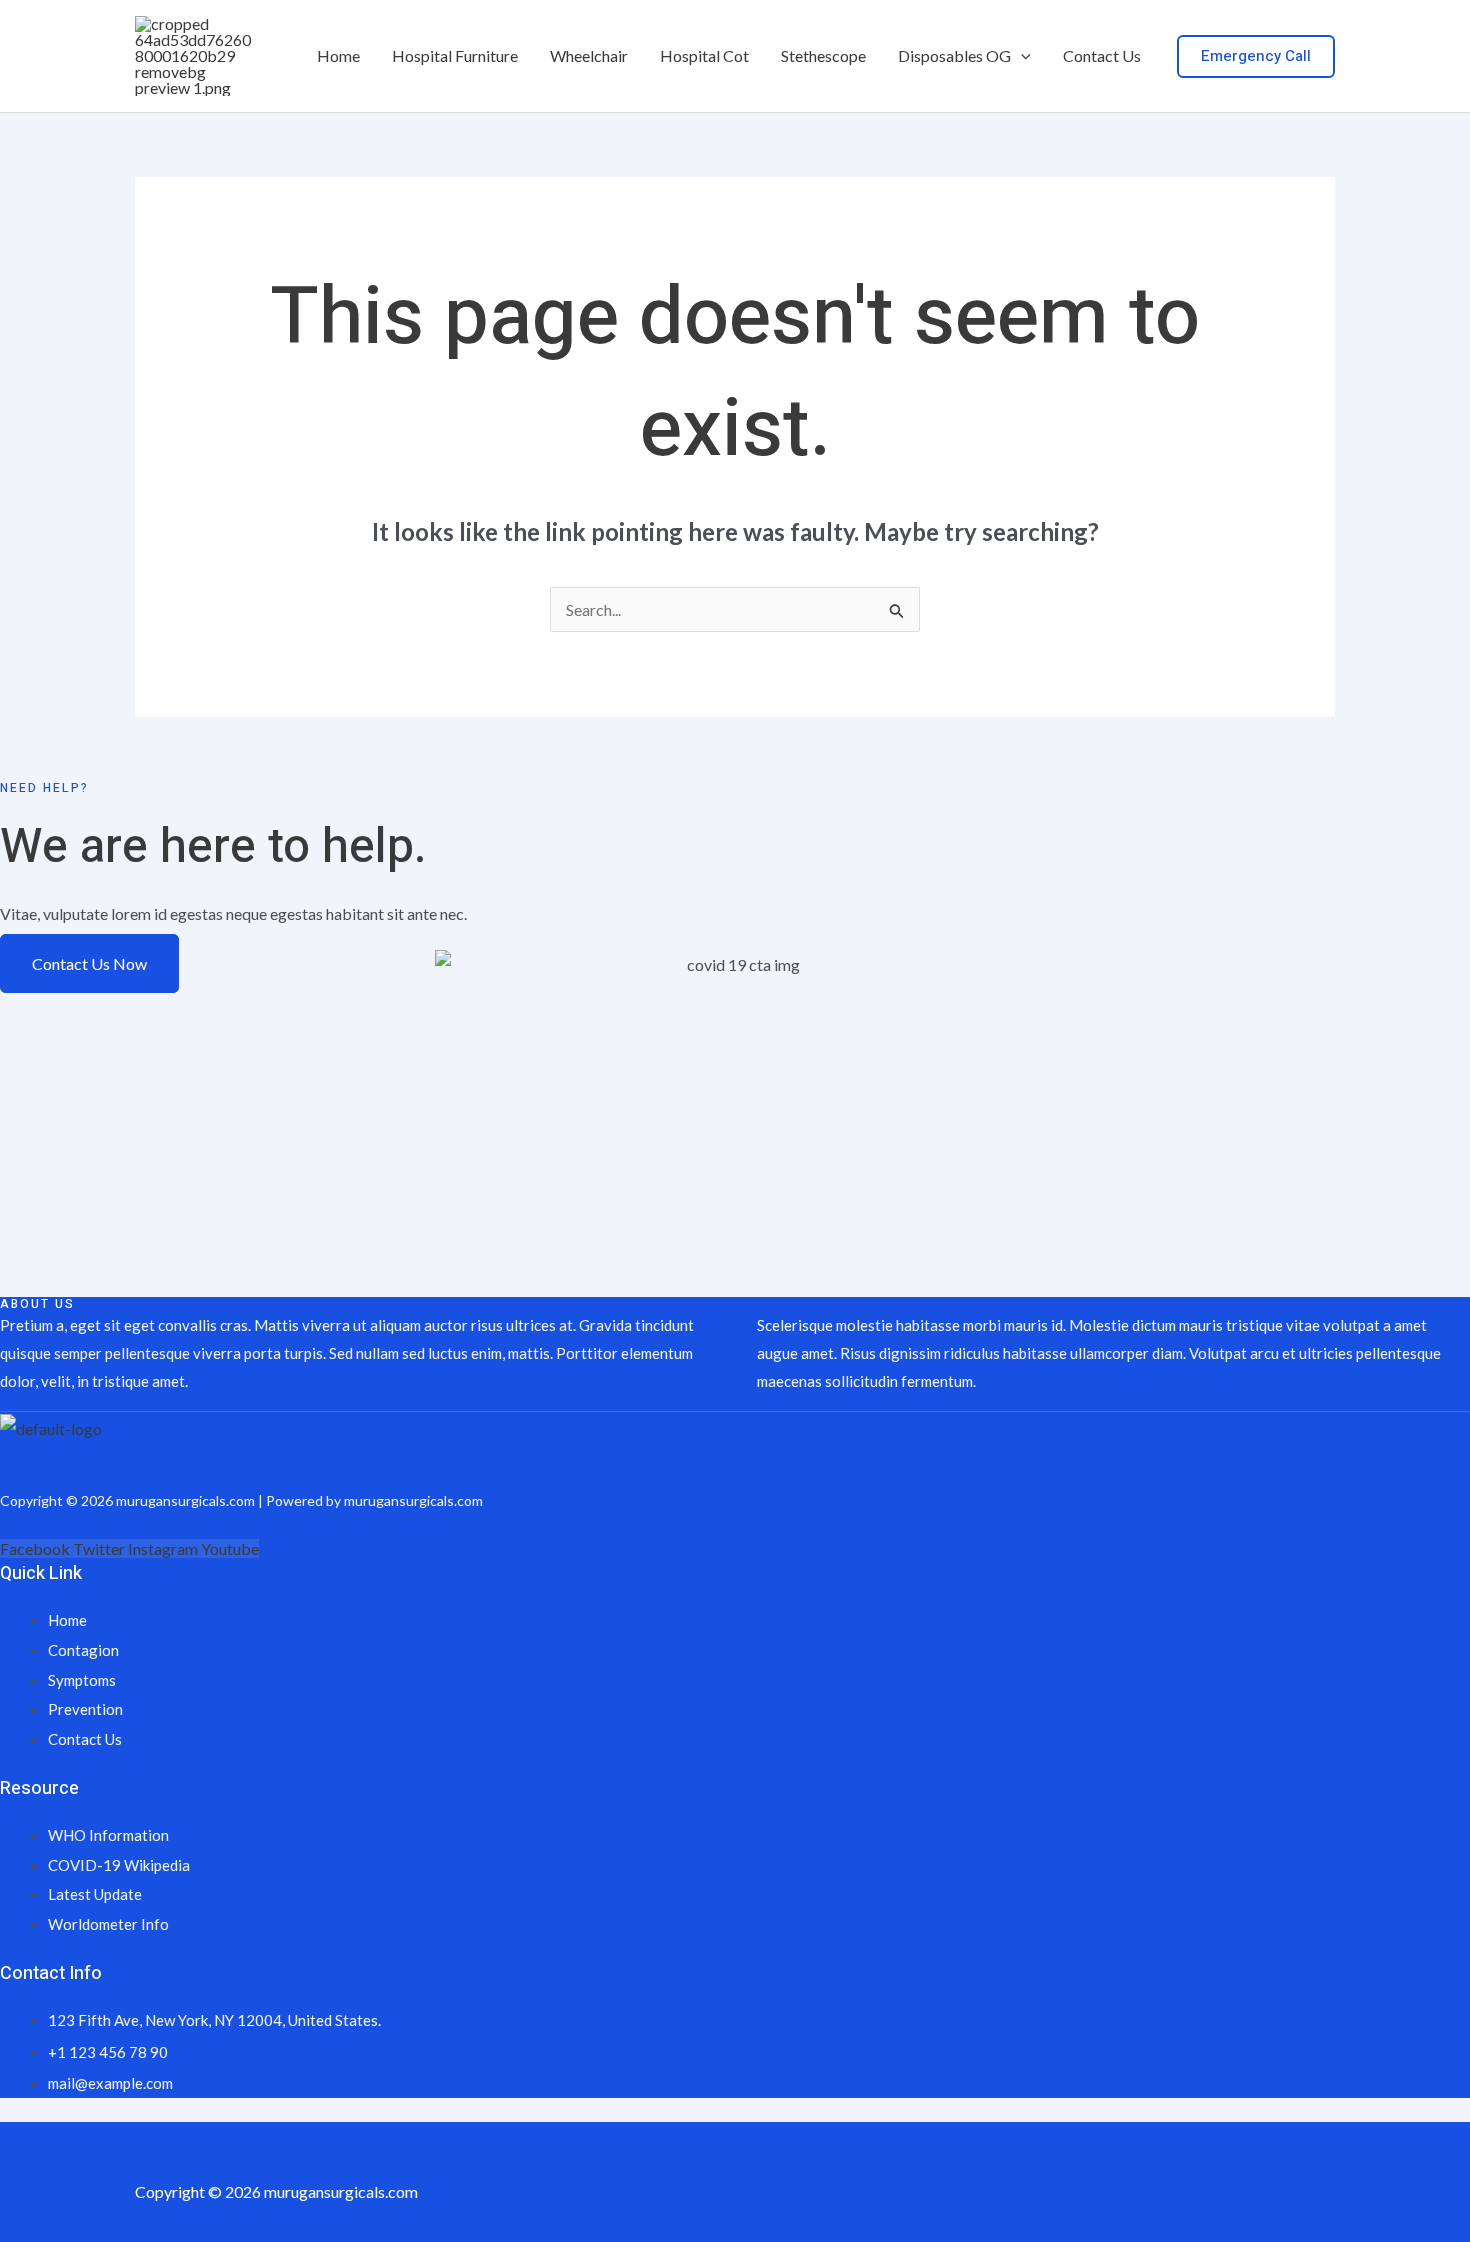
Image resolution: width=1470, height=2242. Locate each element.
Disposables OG (954, 55)
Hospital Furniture (455, 55)
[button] (1021, 56)
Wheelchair (589, 55)
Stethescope (823, 55)
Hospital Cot (704, 55)
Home (338, 55)
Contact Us (1102, 55)
